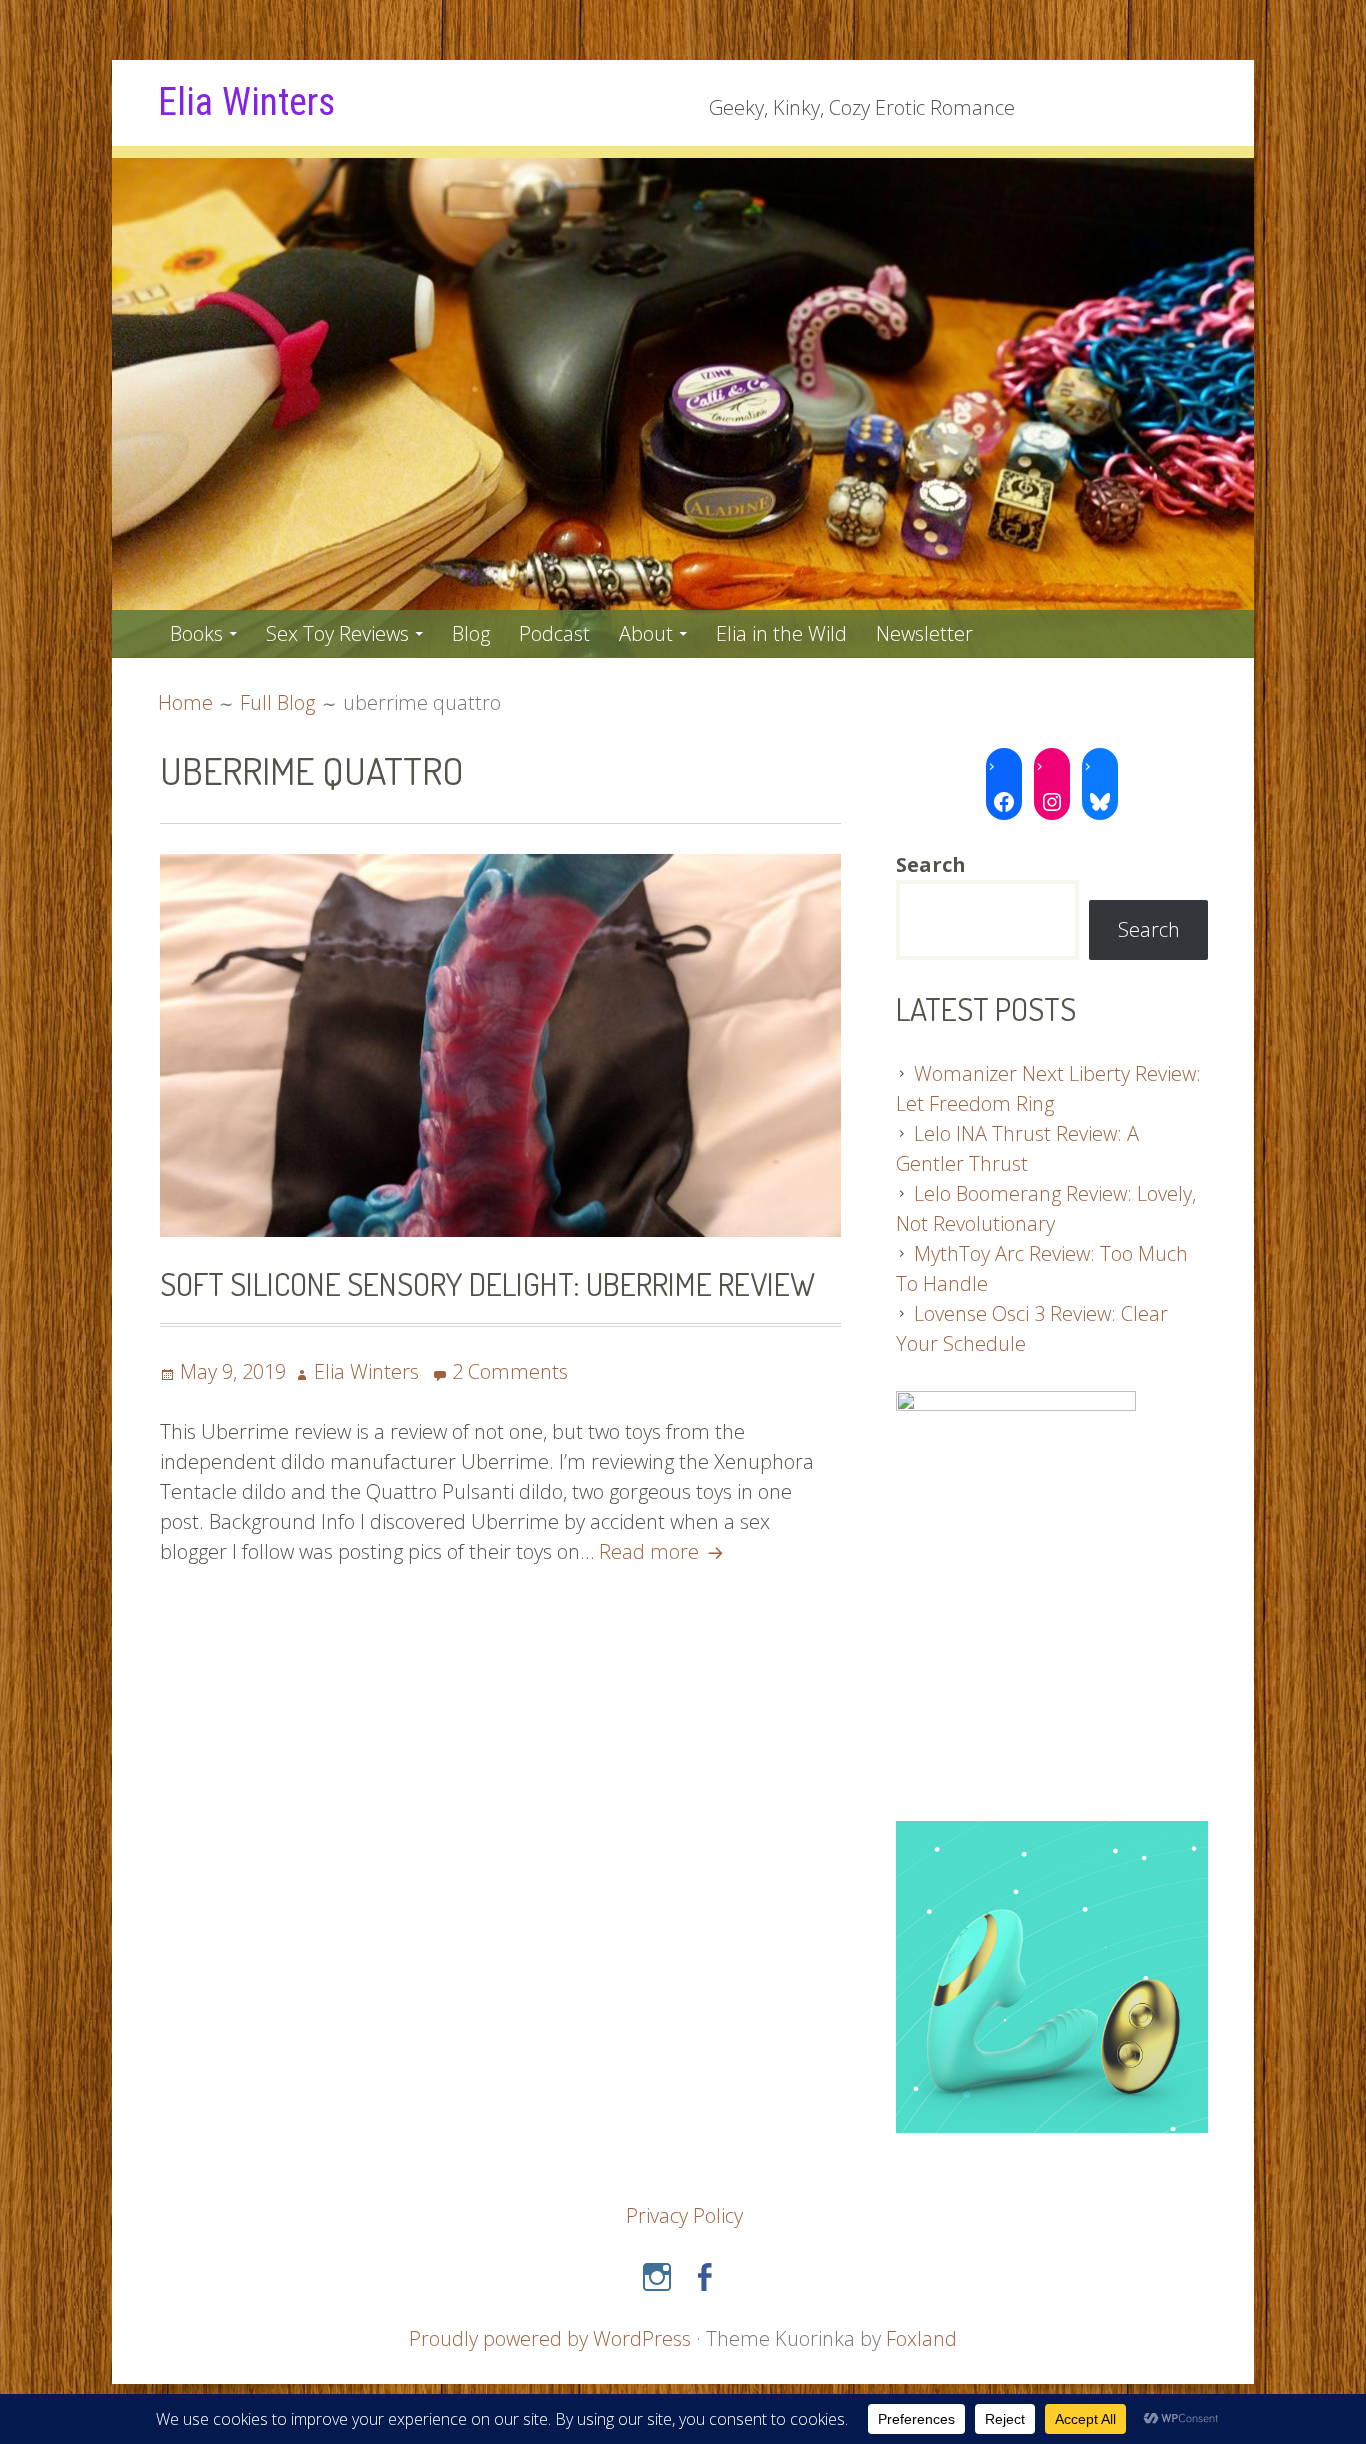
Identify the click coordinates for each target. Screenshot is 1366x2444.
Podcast (554, 633)
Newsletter (924, 633)
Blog (471, 633)
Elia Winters (246, 102)
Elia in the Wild (781, 633)
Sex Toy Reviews (337, 633)
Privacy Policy (684, 2215)
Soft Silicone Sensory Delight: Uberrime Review (487, 1283)
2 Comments (510, 1371)
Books (196, 633)
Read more (664, 1551)
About (646, 633)
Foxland (921, 2338)
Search (1149, 929)
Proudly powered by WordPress (550, 2338)
